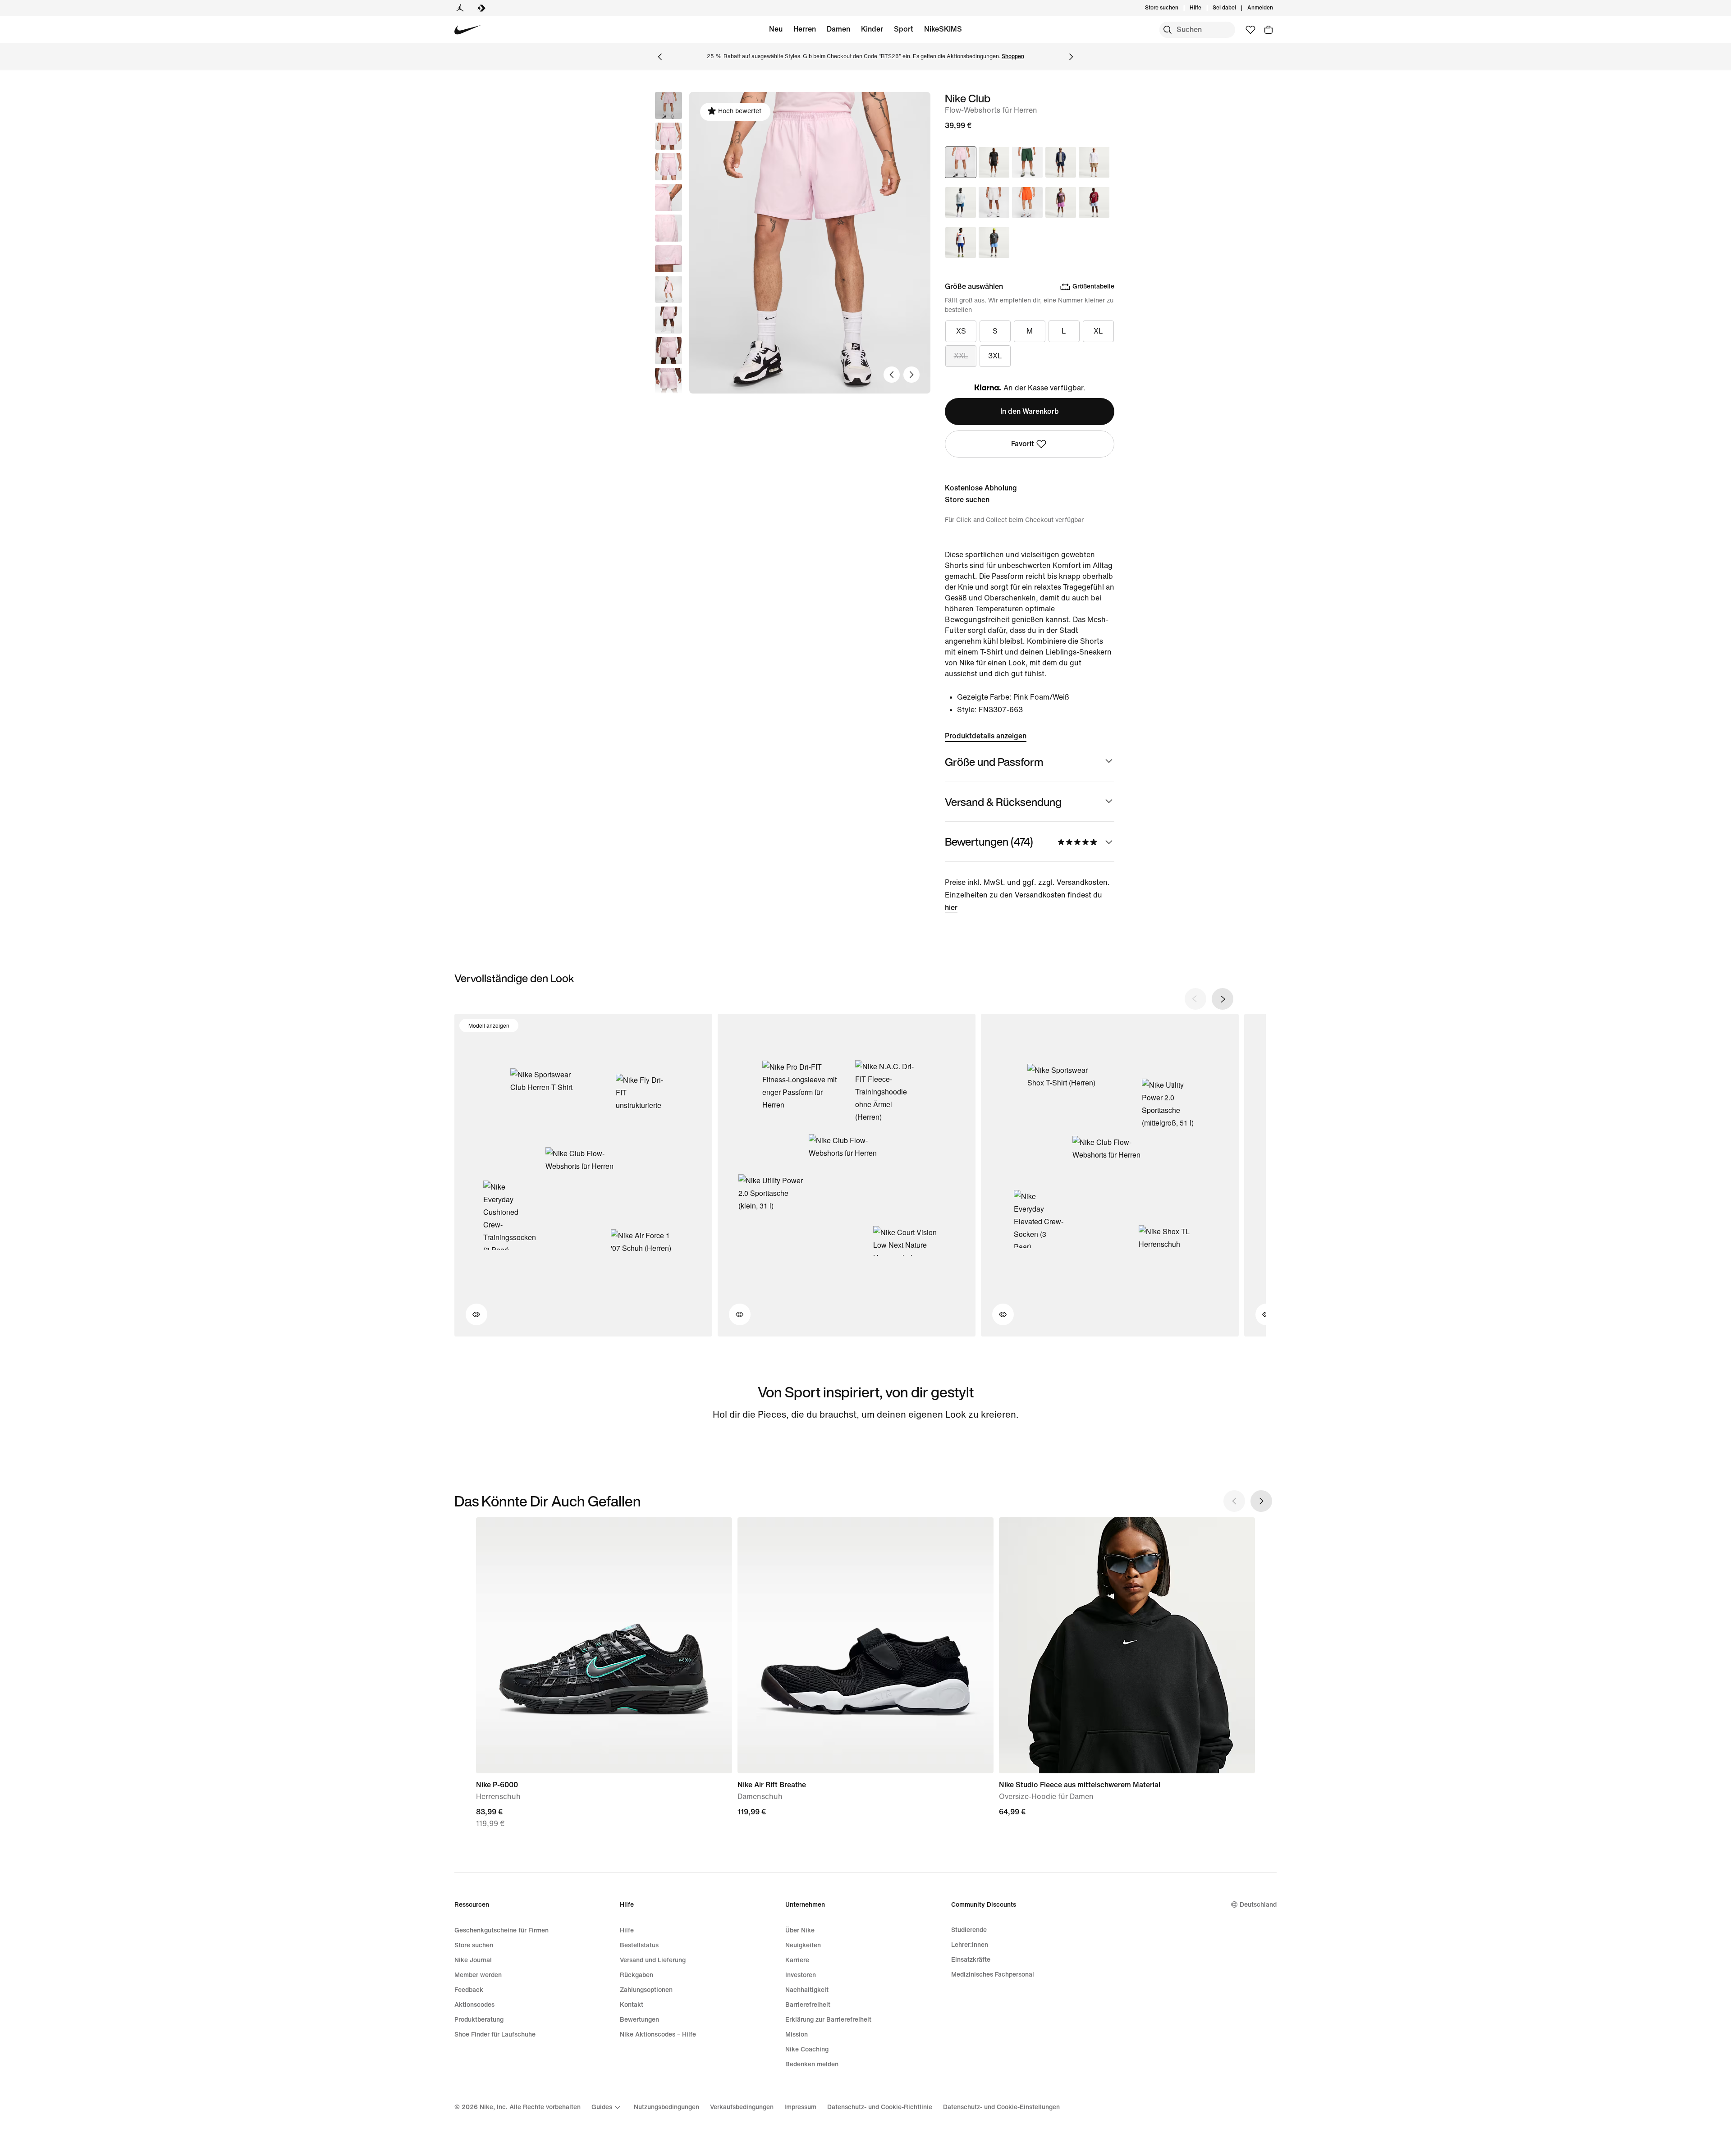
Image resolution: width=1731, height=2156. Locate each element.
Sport (904, 29)
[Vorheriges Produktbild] (892, 375)
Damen (838, 29)
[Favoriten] (1250, 30)
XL (1098, 331)
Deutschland (1258, 1905)
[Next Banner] (1071, 57)
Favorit (1023, 444)
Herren (805, 29)
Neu (776, 29)
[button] (669, 136)
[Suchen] (1168, 30)
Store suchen (967, 500)
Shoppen (1013, 57)
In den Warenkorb (1030, 411)
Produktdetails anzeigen (986, 736)
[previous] (1195, 999)
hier (951, 908)
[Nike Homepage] (468, 30)
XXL (961, 356)
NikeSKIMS (943, 29)
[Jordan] (460, 8)
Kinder (872, 29)
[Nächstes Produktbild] (911, 375)
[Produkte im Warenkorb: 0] (1268, 30)
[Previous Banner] (660, 57)
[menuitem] (1204, 8)
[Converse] (481, 8)
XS (961, 331)
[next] (1223, 999)
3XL (995, 356)
